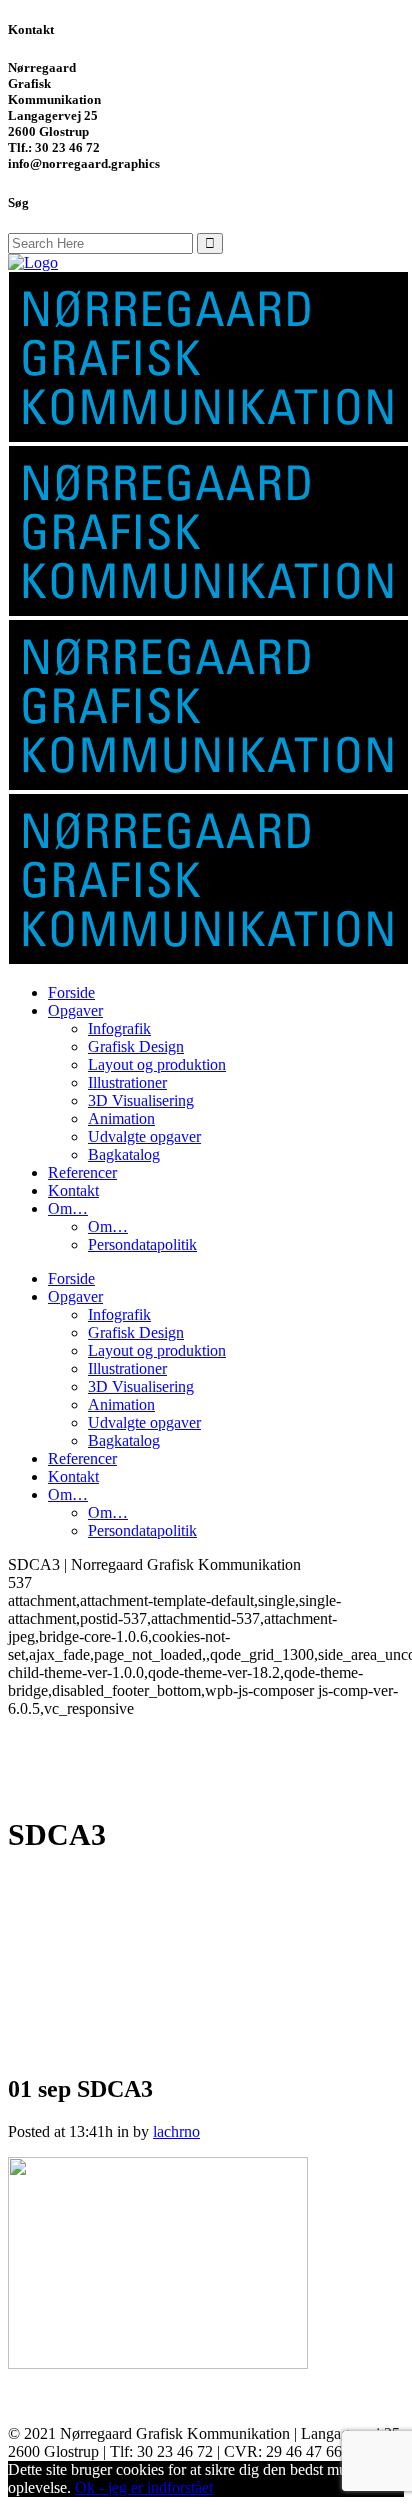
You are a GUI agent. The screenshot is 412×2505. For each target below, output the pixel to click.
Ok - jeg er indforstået (144, 2487)
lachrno (176, 2131)
